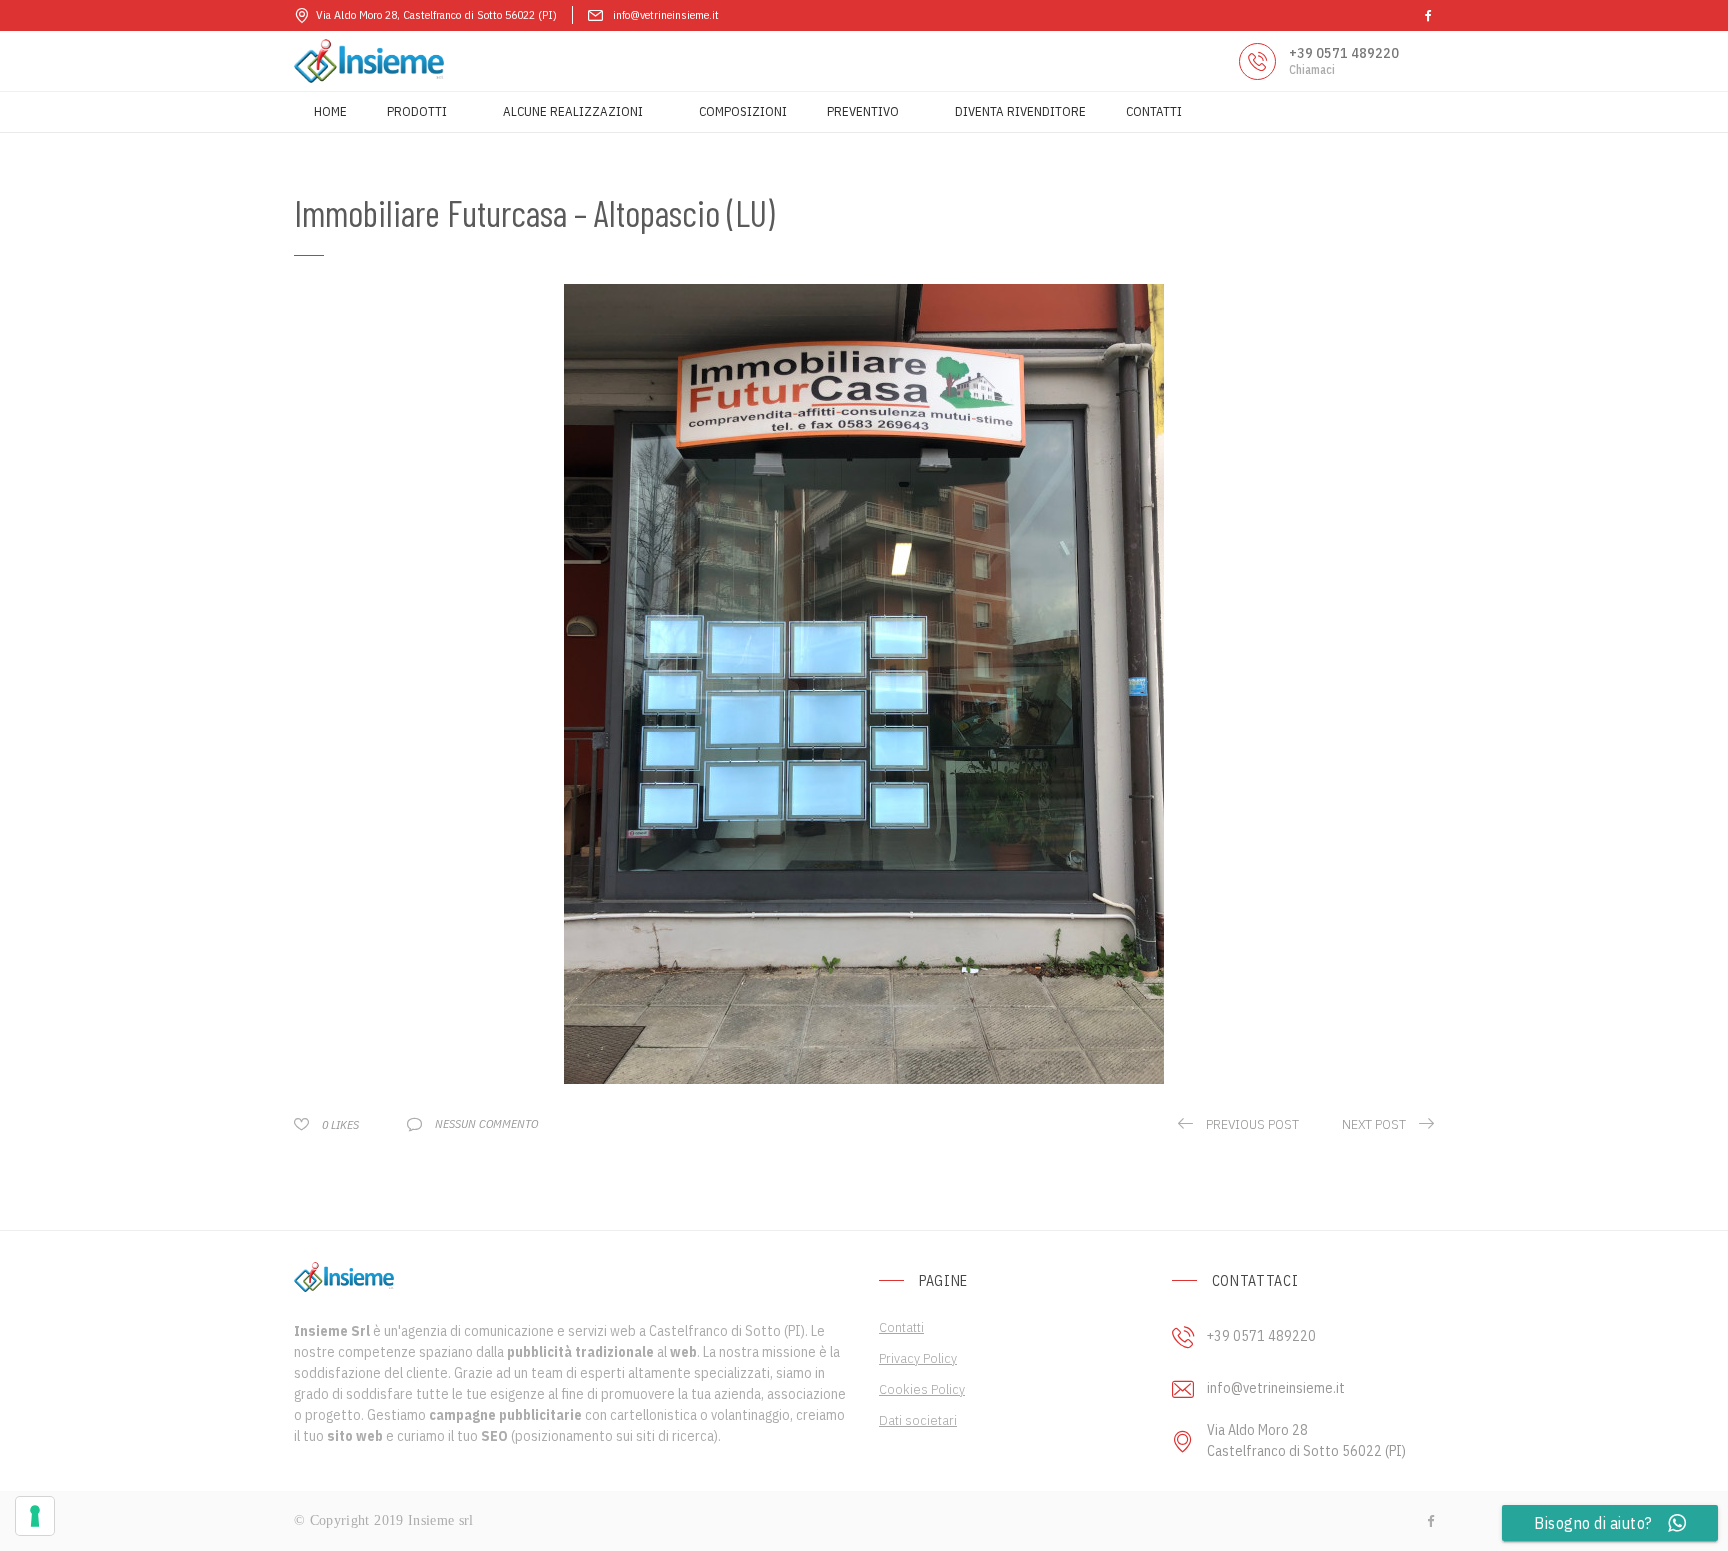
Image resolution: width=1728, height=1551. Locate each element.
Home (330, 111)
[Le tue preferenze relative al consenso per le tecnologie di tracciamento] (35, 1516)
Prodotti (417, 111)
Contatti (1154, 111)
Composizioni (743, 111)
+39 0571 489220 (1344, 53)
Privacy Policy (918, 1358)
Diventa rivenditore (1020, 111)
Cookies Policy (922, 1389)
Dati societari (918, 1420)
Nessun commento (486, 1123)
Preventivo (863, 111)
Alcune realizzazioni (573, 111)
